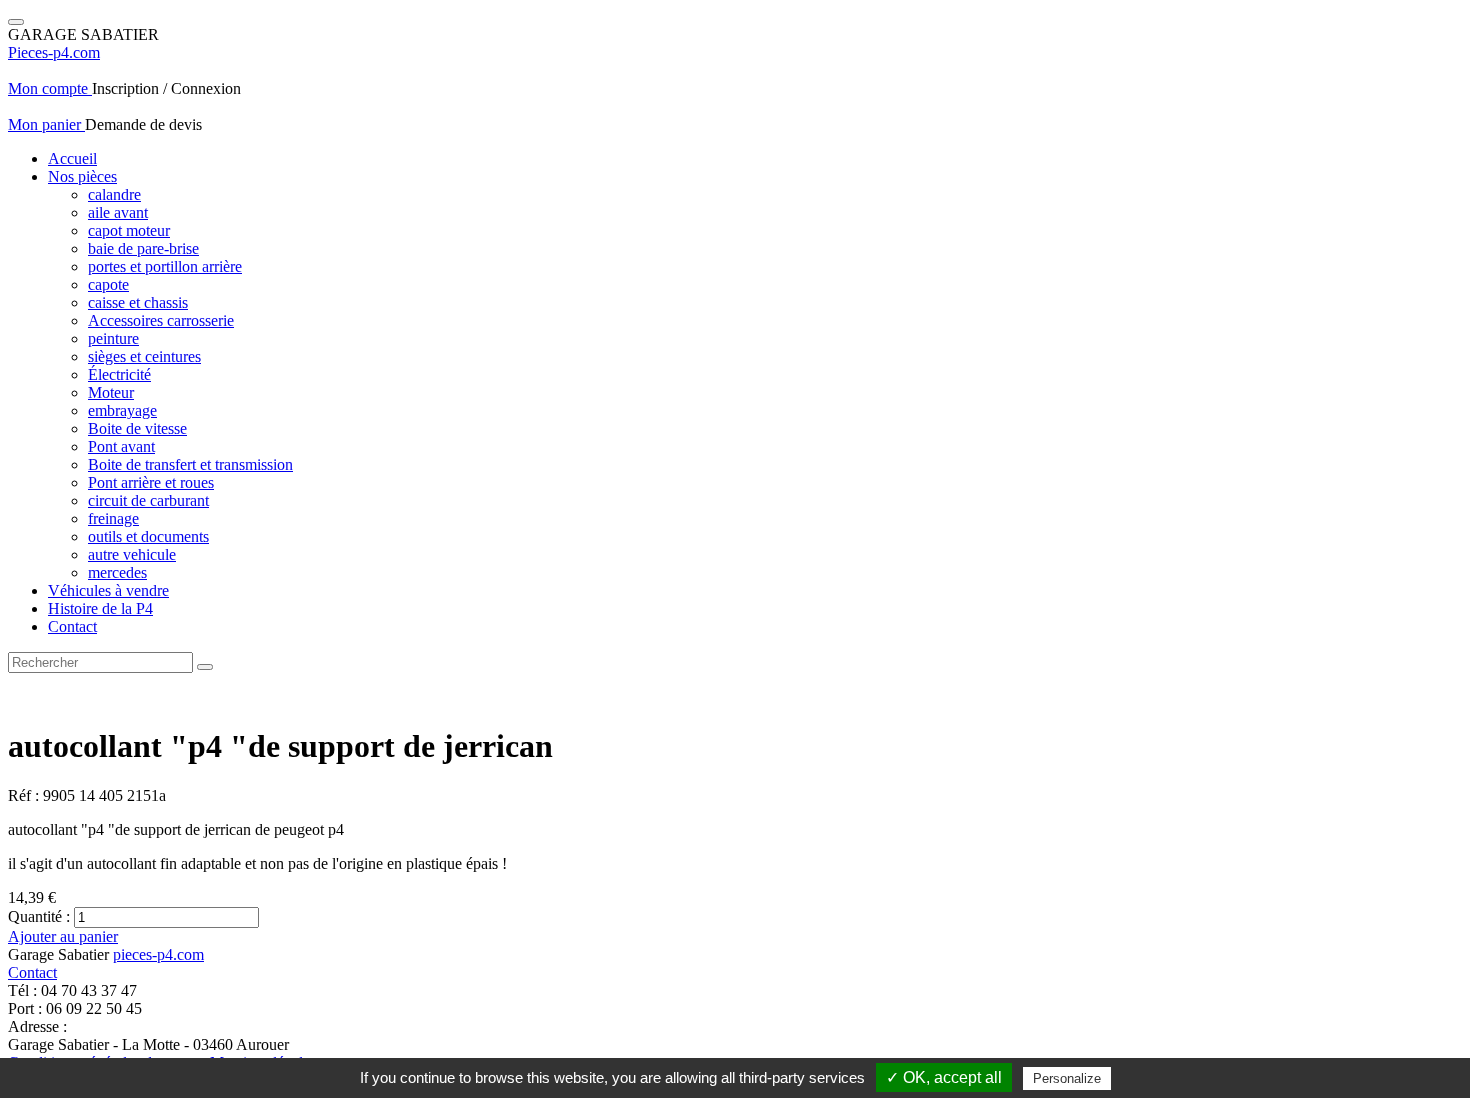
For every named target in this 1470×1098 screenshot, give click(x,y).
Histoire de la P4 (100, 608)
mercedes (117, 572)
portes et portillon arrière (165, 266)
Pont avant (121, 446)
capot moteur (129, 230)
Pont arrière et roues (151, 482)
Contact (72, 626)
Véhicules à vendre (108, 590)
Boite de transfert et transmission (190, 464)
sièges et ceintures (144, 356)
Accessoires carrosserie (161, 320)
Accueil (72, 158)
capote (108, 284)
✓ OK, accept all (944, 1077)
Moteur (111, 392)
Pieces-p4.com (54, 52)
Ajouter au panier (63, 936)
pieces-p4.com (158, 954)
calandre (114, 194)
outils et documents (148, 536)
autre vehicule (132, 554)
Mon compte (50, 88)
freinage (113, 518)
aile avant (118, 212)
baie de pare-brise (143, 248)
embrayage (122, 410)
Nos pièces (82, 176)
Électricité (119, 374)
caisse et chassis (138, 302)
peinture (113, 338)
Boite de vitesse (137, 428)
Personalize (1067, 1078)
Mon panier (46, 124)
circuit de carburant (148, 500)
